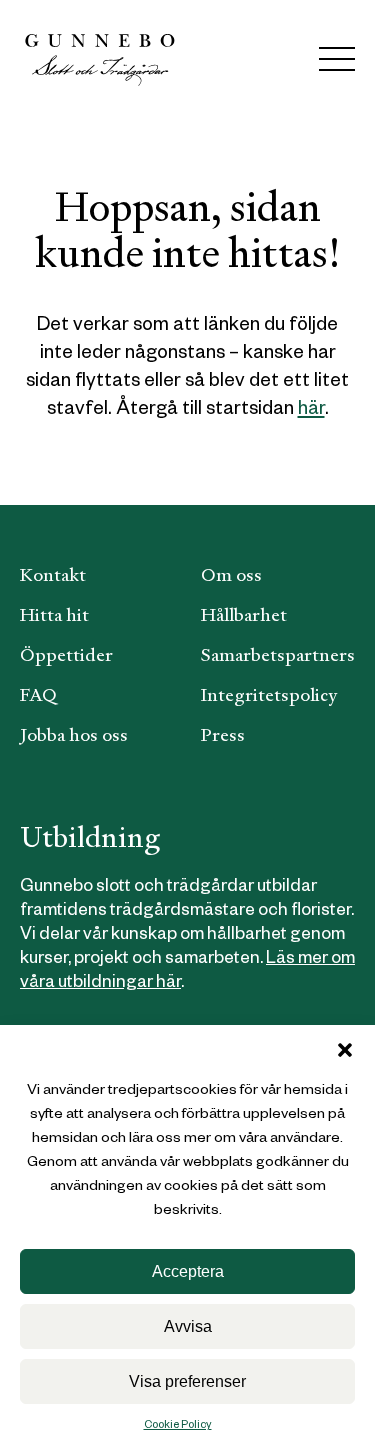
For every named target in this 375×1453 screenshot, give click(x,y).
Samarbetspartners (278, 654)
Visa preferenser (187, 1381)
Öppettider (66, 654)
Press (223, 734)
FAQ (38, 694)
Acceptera (188, 1271)
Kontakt (53, 574)
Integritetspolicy (269, 694)
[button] (345, 1050)
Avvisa (188, 1326)
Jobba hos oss (74, 734)
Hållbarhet (244, 614)
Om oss (231, 574)
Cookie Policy (178, 1426)
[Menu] (337, 59)
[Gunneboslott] (100, 58)
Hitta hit (54, 614)
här (311, 411)
